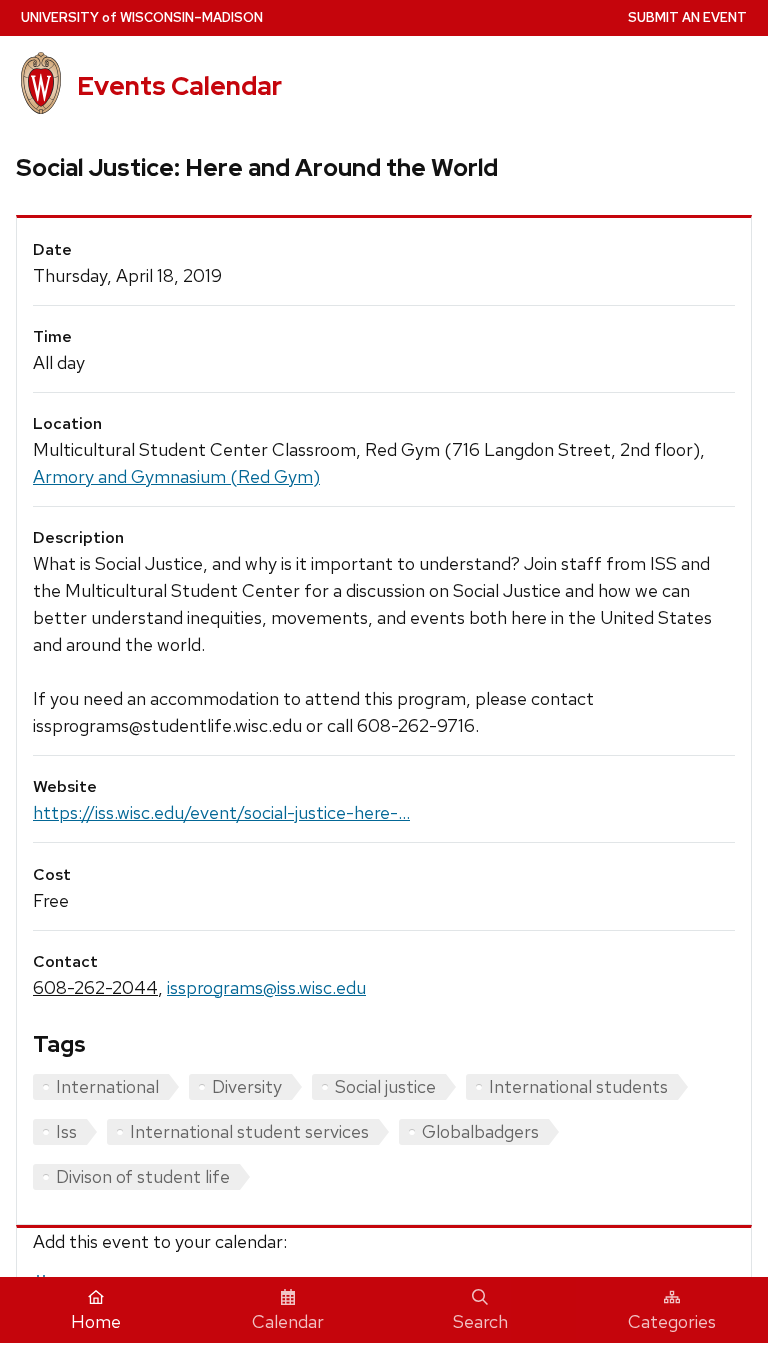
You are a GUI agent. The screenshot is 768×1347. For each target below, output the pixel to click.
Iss (66, 1131)
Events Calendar (179, 86)
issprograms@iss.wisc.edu (266, 987)
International (107, 1086)
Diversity (247, 1086)
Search (480, 1321)
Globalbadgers (480, 1131)
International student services (249, 1131)
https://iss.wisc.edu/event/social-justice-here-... (221, 812)
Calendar (288, 1321)
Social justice (385, 1086)
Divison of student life (143, 1176)
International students (578, 1086)
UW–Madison (142, 17)
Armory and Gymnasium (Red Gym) (176, 476)
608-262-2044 (95, 987)
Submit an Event (687, 17)
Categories (672, 1321)
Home (96, 1321)
